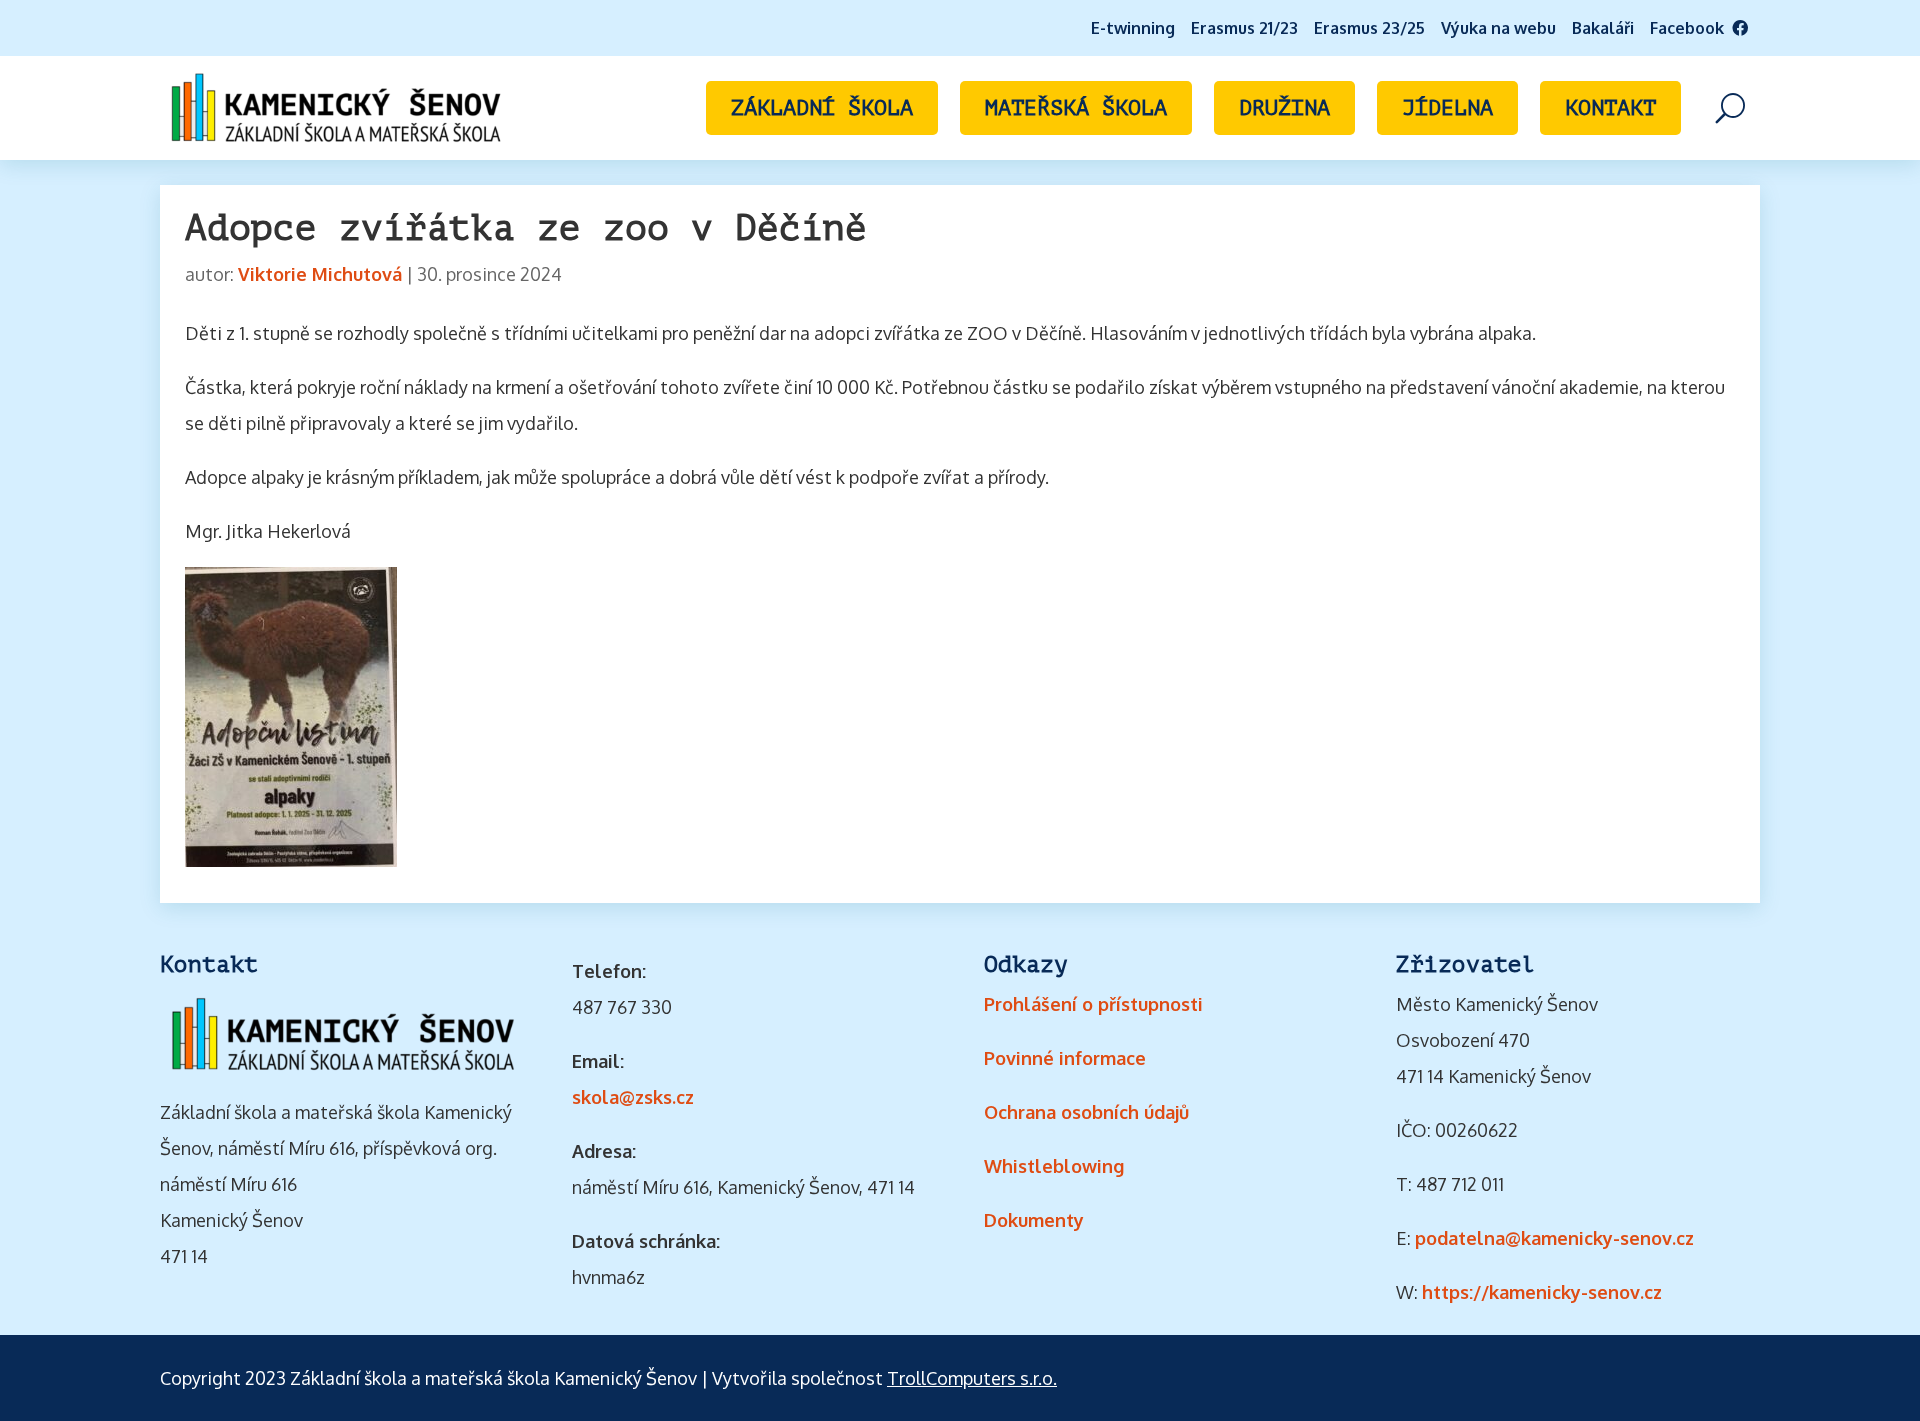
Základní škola (822, 108)
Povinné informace (1065, 1058)
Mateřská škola (1076, 108)
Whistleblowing (1054, 1166)
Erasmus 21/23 (1244, 28)
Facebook (1691, 28)
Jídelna (1447, 108)
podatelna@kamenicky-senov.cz (1554, 1238)
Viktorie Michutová (320, 274)
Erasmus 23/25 (1369, 28)
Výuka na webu (1498, 28)
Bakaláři (1603, 28)
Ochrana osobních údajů (1086, 1112)
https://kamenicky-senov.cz (1542, 1292)
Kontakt (1610, 108)
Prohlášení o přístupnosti (1093, 1004)
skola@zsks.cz (633, 1097)
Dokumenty (1034, 1220)
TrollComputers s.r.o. (972, 1378)
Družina (1284, 108)
